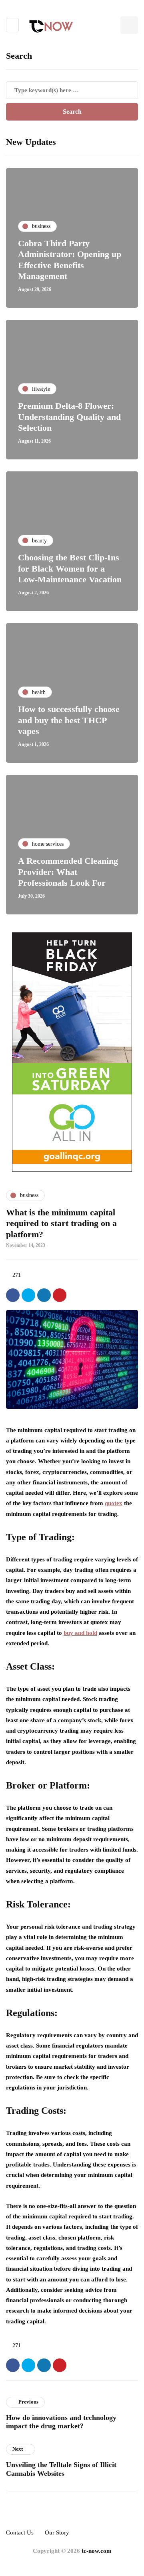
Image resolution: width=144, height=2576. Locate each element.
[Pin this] (60, 1295)
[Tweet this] (28, 1295)
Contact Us (20, 2532)
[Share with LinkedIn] (44, 1295)
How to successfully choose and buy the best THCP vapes (69, 720)
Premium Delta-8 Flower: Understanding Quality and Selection (69, 417)
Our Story (57, 2532)
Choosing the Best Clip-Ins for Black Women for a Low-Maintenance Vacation (70, 568)
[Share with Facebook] (13, 1295)
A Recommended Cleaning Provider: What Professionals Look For (68, 872)
